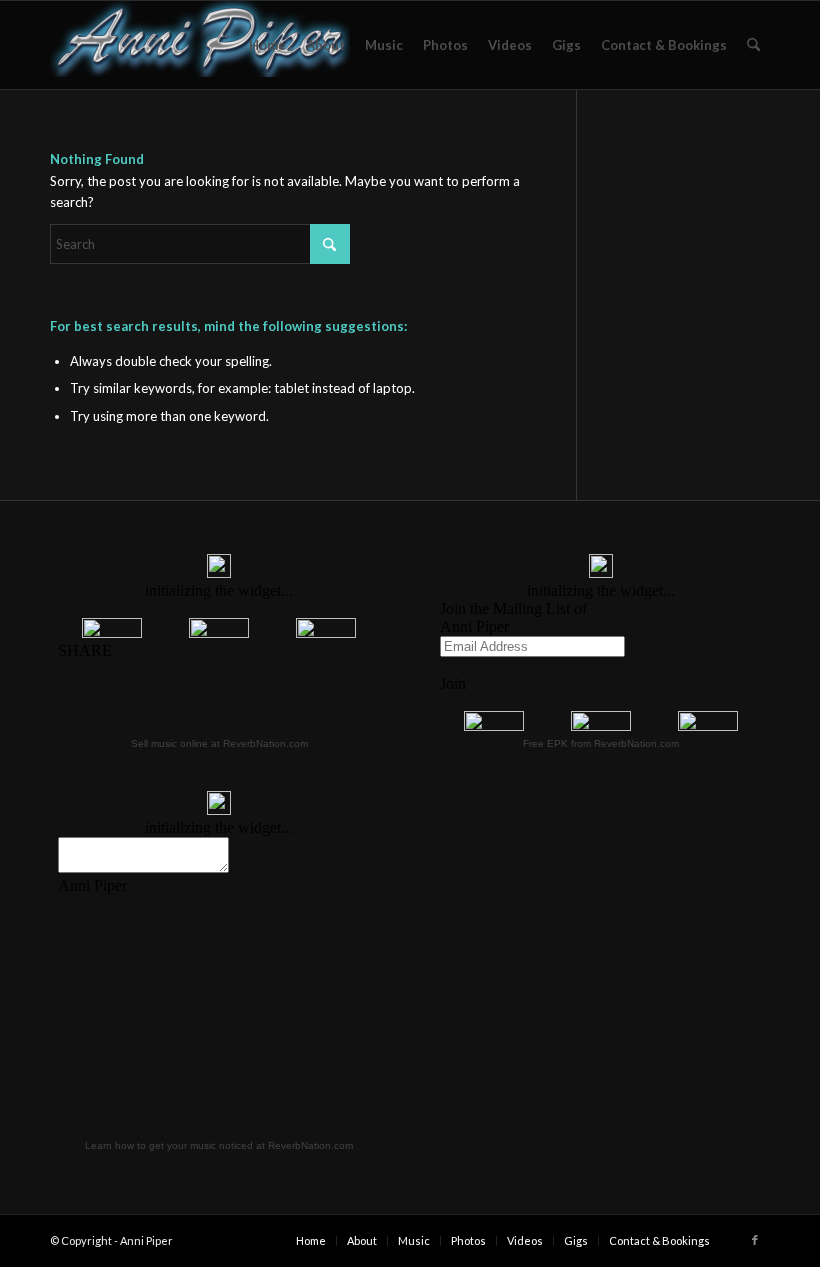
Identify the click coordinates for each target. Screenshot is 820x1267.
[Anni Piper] (200, 45)
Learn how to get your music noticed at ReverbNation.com (219, 1145)
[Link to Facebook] (755, 1240)
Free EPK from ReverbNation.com (601, 743)
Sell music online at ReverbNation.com (219, 743)
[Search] (753, 45)
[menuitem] (267, 45)
